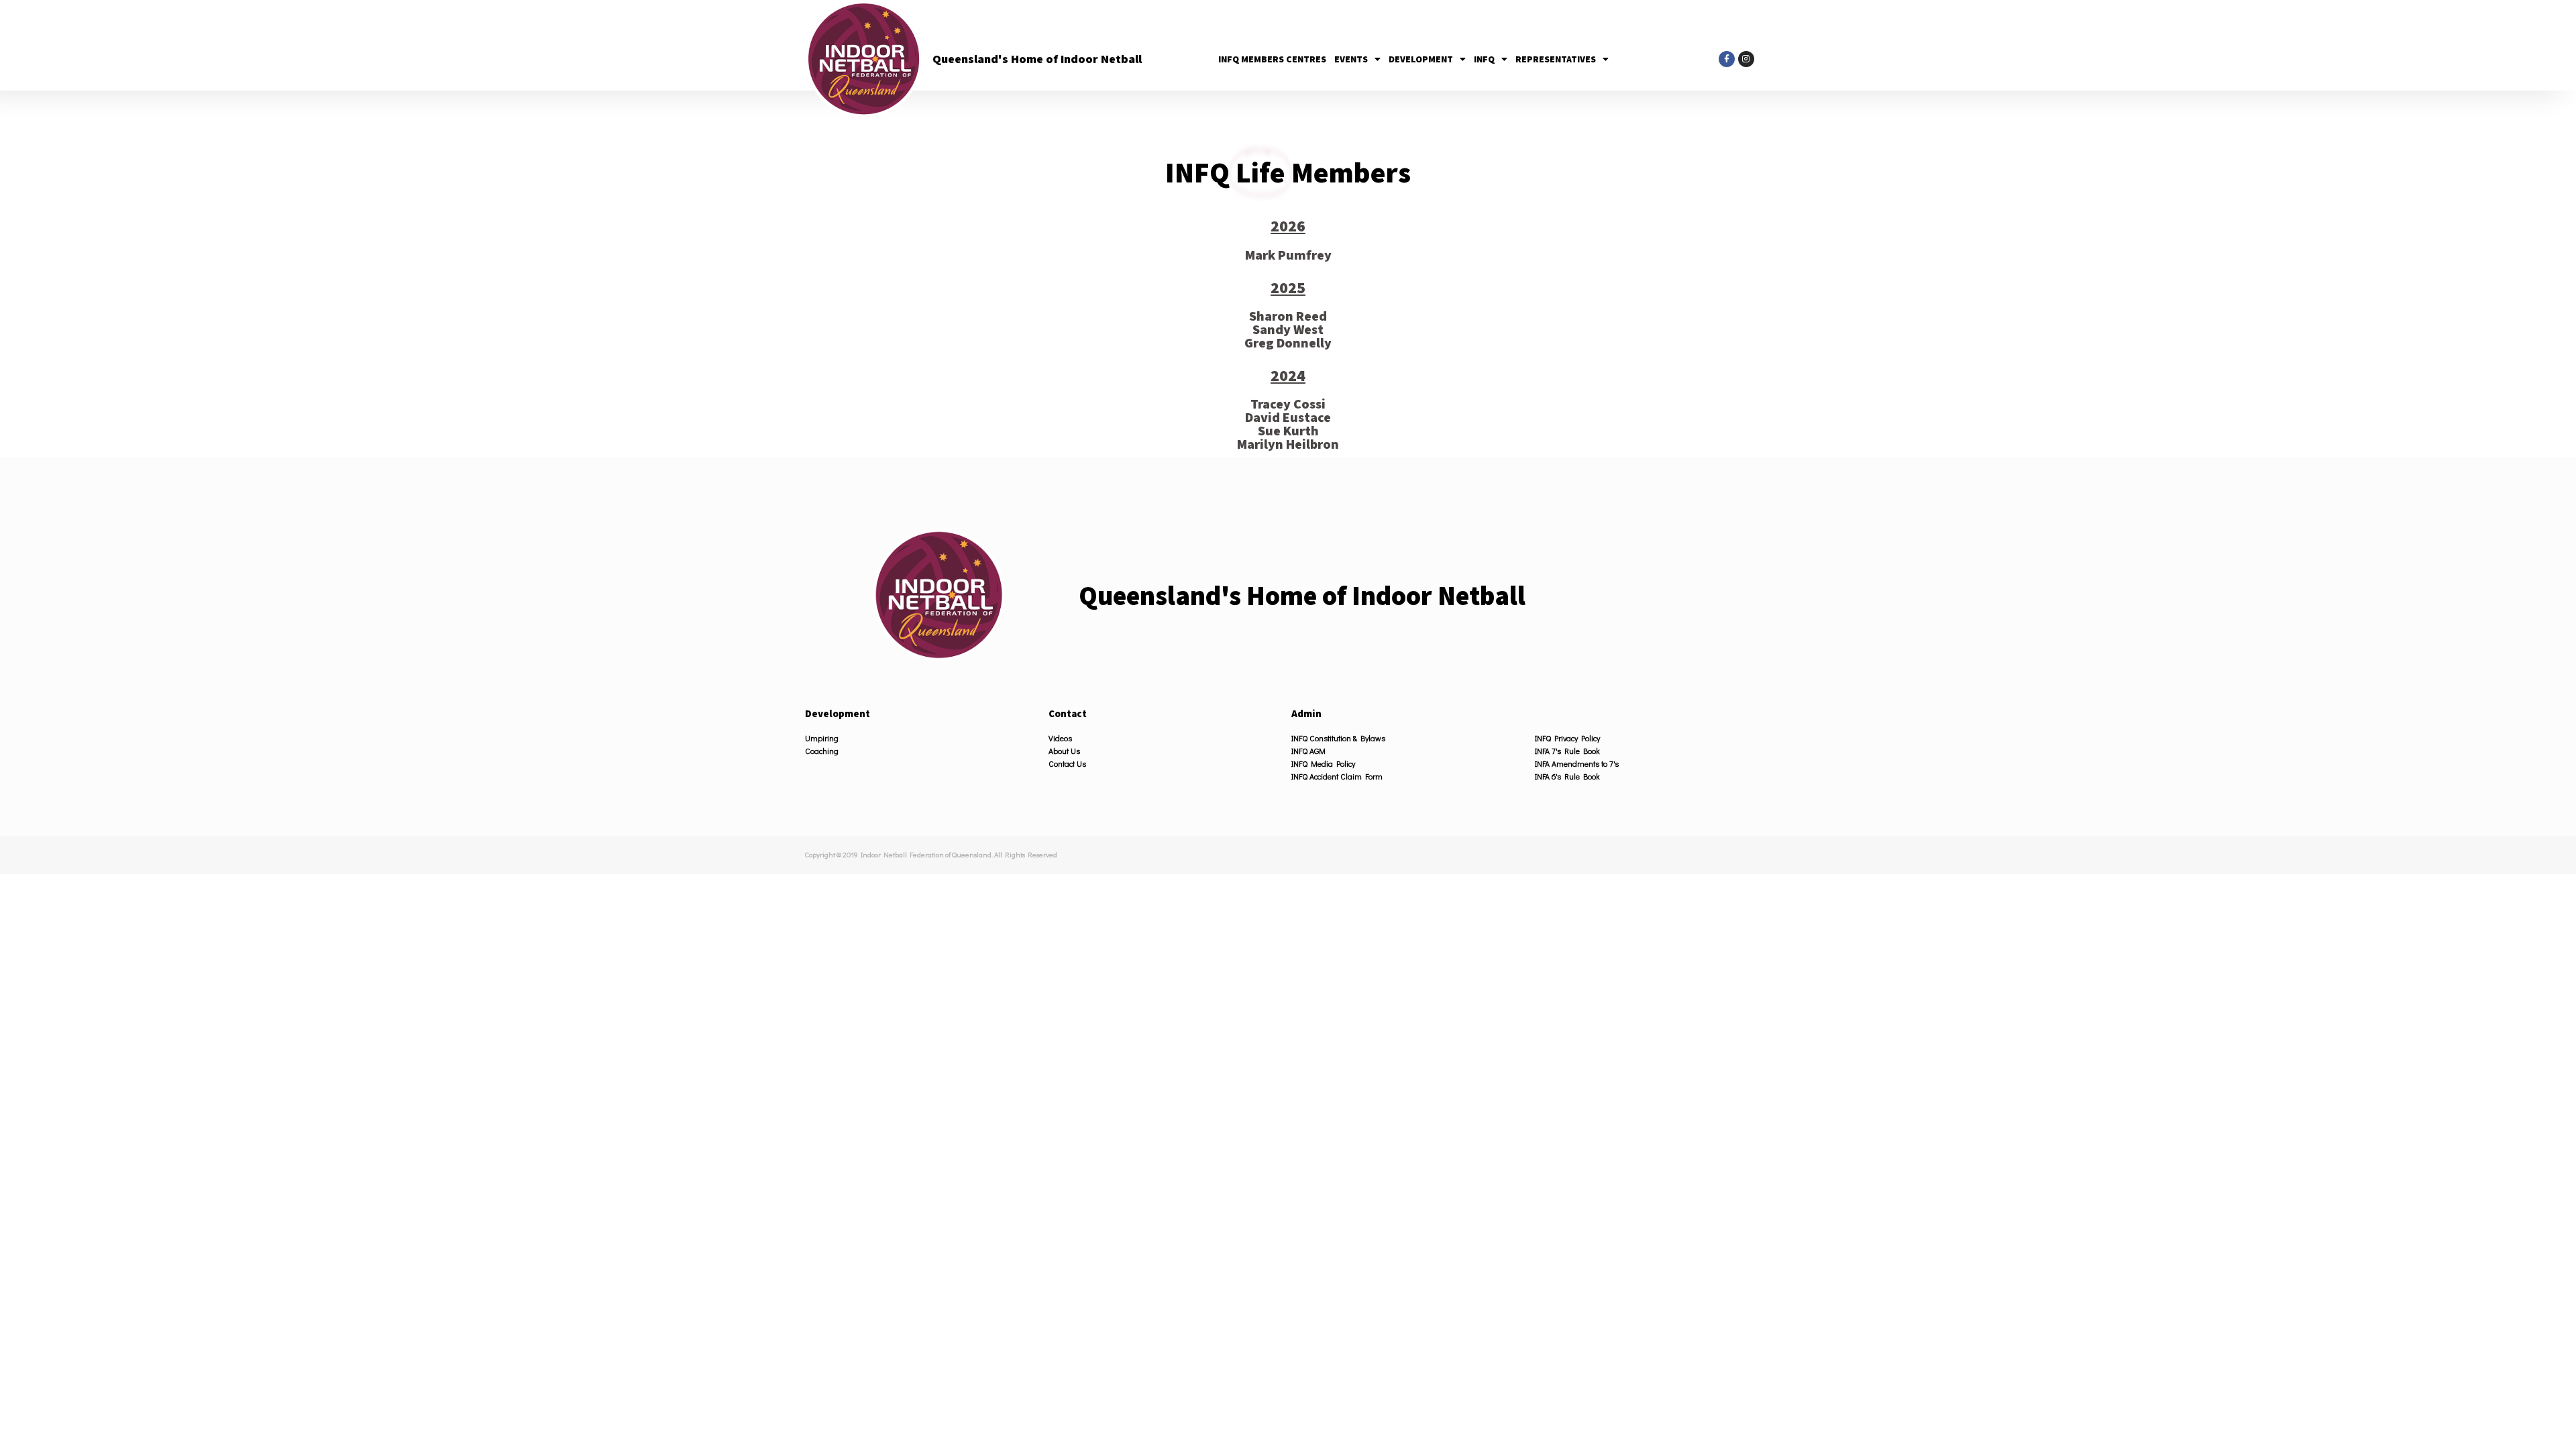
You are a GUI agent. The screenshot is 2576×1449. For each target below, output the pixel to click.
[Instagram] (1746, 59)
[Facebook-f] (1727, 59)
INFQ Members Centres (1272, 59)
